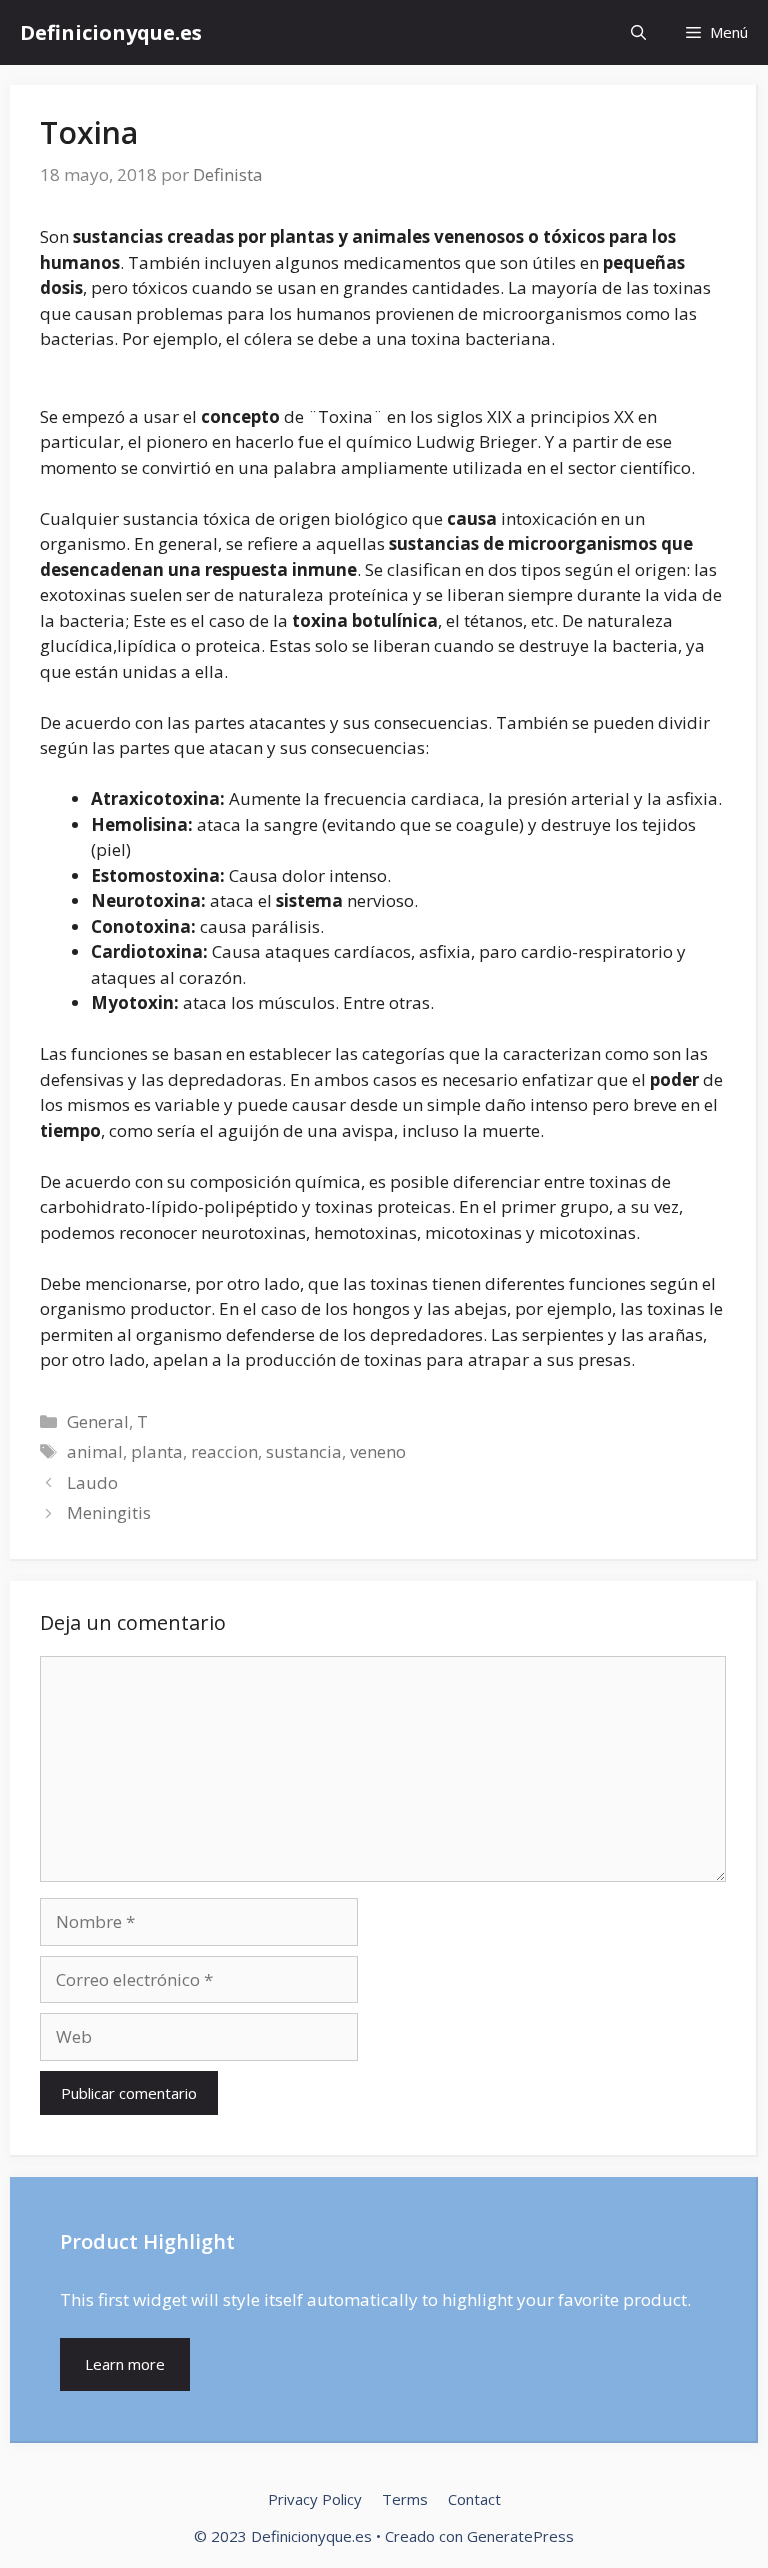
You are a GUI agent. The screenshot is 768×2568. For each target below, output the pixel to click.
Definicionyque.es (111, 32)
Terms (405, 2499)
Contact (474, 2499)
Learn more (125, 2364)
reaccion (224, 1451)
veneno (378, 1451)
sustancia (304, 1451)
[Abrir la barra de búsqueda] (638, 32)
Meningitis (109, 1512)
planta (157, 1451)
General (98, 1421)
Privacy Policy (315, 2499)
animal (95, 1451)
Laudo (92, 1482)
